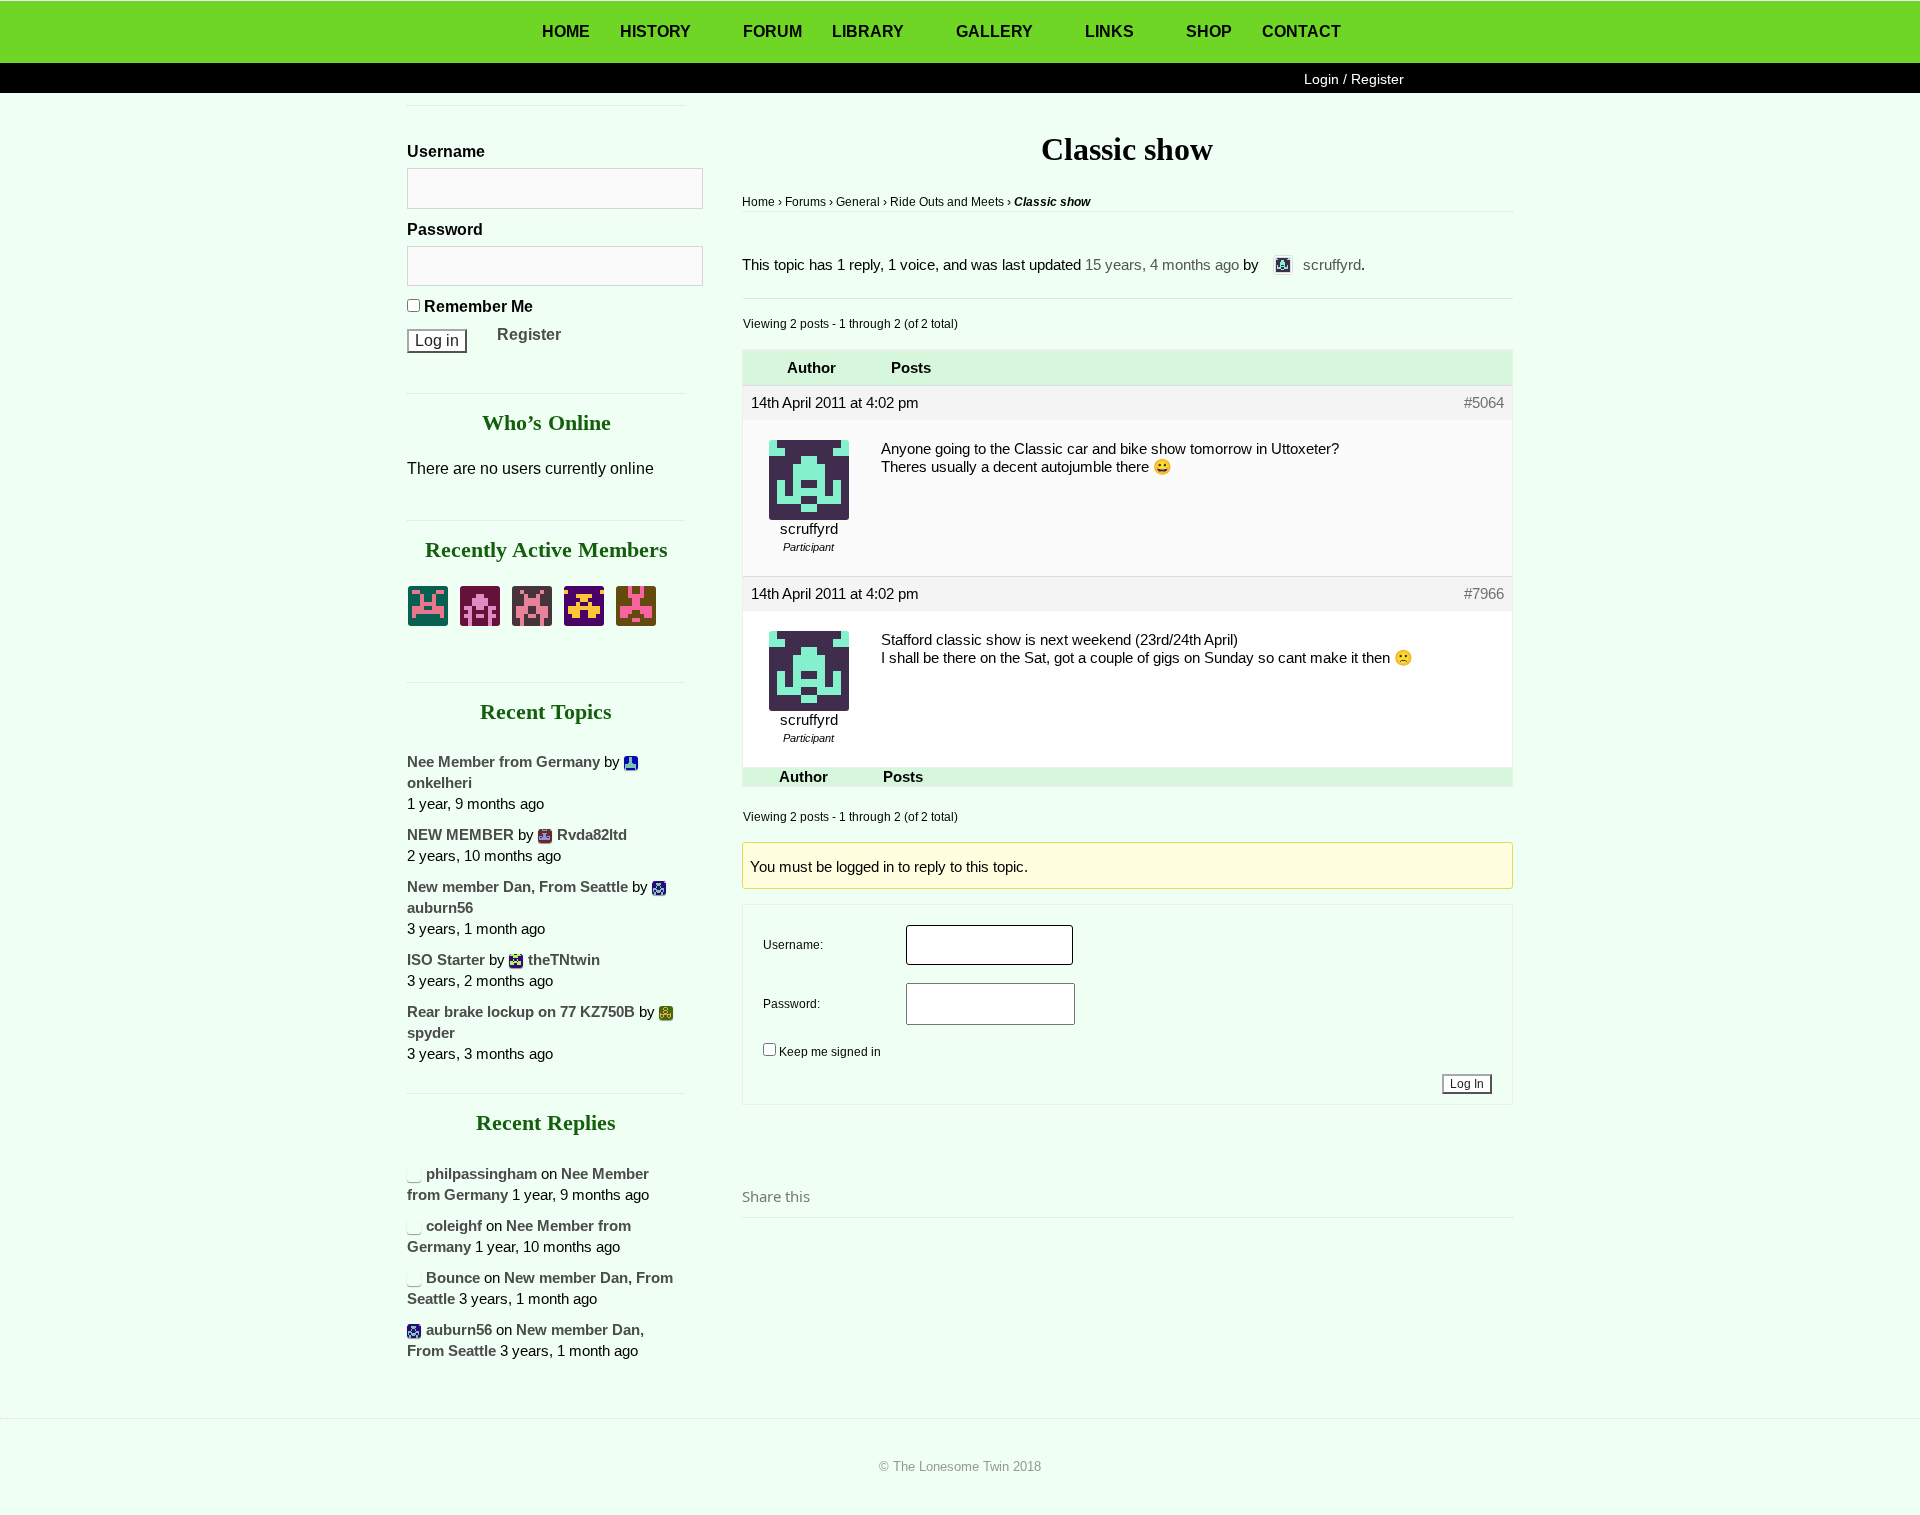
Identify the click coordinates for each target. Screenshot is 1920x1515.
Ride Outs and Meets (947, 202)
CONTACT (1301, 31)
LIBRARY (868, 31)
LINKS (1109, 31)
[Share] (763, 1252)
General (858, 202)
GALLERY (994, 31)
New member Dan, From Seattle (517, 886)
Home (758, 202)
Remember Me (476, 306)
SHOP (1209, 31)
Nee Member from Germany (503, 761)
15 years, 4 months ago (1162, 264)
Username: (793, 945)
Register (529, 334)
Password (445, 229)
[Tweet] (805, 1252)
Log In (1467, 1084)
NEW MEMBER (460, 834)
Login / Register (1354, 79)
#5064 (1484, 402)
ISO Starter (446, 959)
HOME (566, 31)
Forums (805, 202)
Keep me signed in (830, 1052)
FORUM (772, 31)
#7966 (1484, 593)
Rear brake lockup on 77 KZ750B (521, 1011)
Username (446, 151)
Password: (791, 1004)
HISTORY (655, 31)
